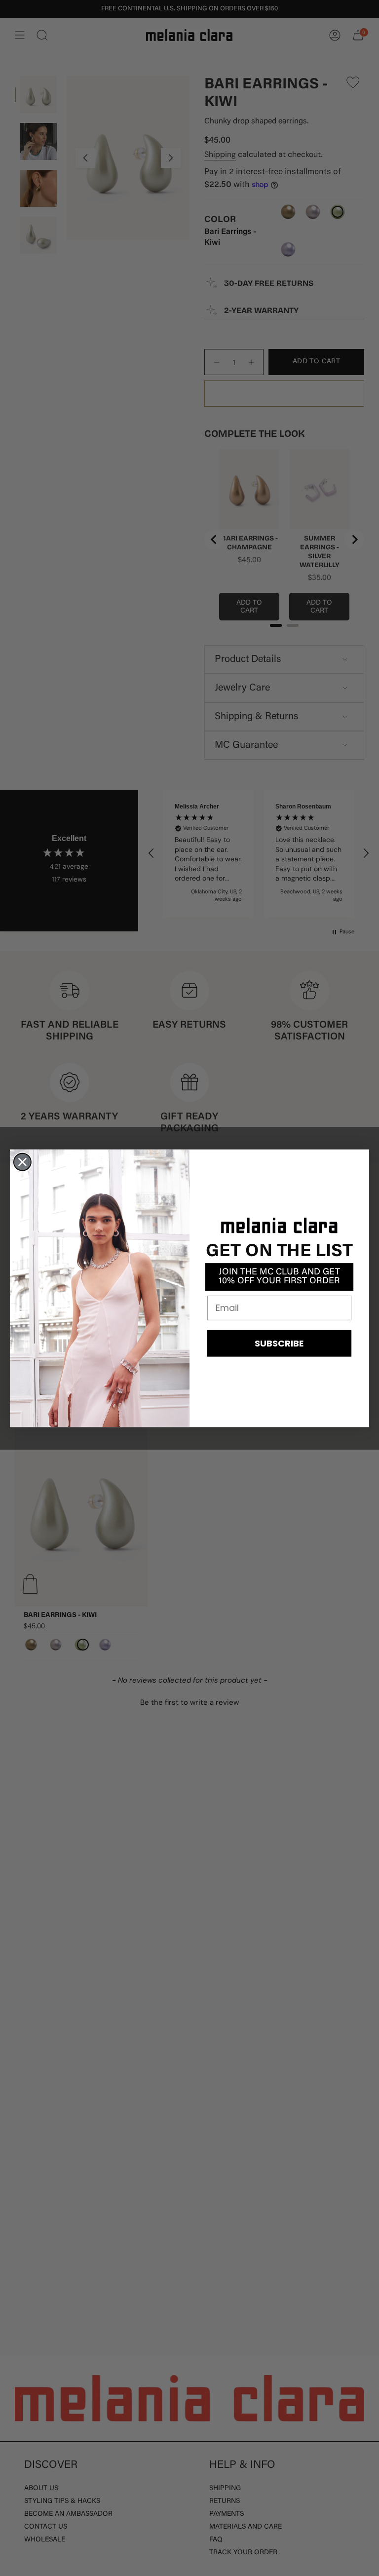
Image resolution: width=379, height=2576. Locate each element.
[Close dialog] (22, 1162)
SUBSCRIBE (279, 1343)
